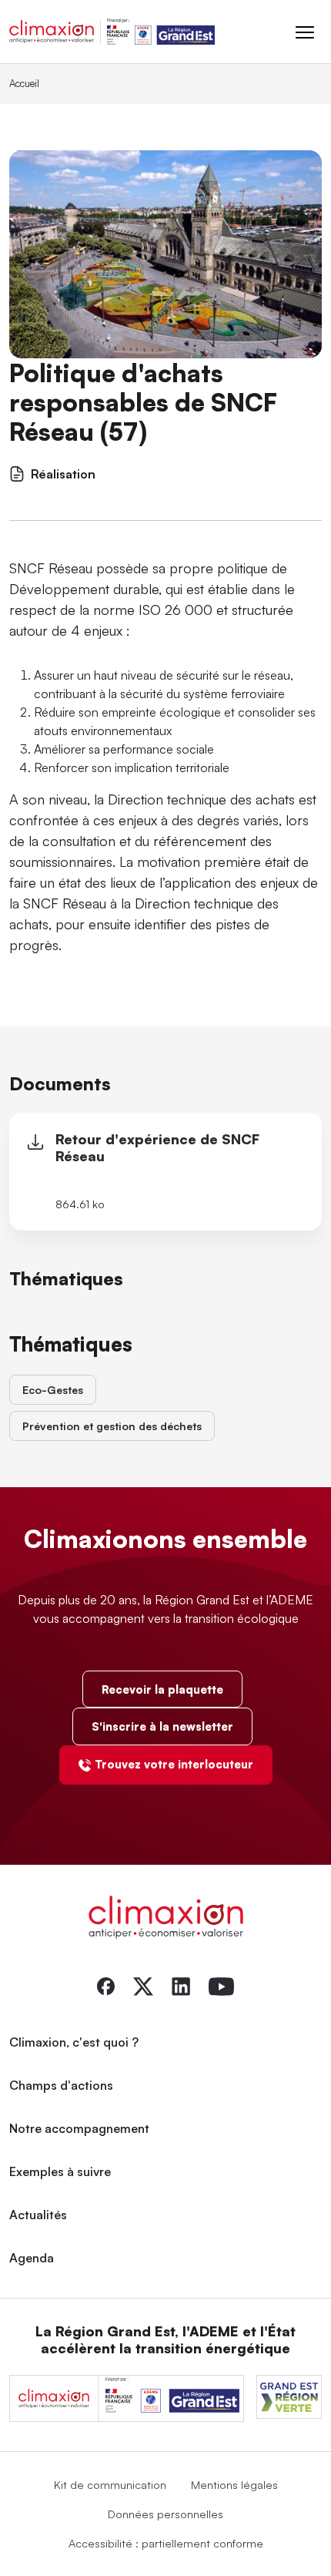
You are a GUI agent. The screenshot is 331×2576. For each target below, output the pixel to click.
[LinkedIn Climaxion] (181, 1985)
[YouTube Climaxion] (221, 1985)
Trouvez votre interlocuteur (174, 1764)
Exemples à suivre (60, 2171)
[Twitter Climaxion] (143, 1985)
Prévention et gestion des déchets (112, 1426)
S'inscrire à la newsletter (162, 1726)
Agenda (32, 2258)
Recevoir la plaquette (162, 1689)
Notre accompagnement (79, 2128)
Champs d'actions (61, 2085)
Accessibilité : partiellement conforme (166, 2543)
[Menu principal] (305, 32)
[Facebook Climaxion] (106, 1985)
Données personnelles (165, 2514)
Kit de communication (110, 2484)
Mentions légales (234, 2484)
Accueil (24, 83)
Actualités (38, 2215)
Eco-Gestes (53, 1390)
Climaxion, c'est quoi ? (74, 2042)
